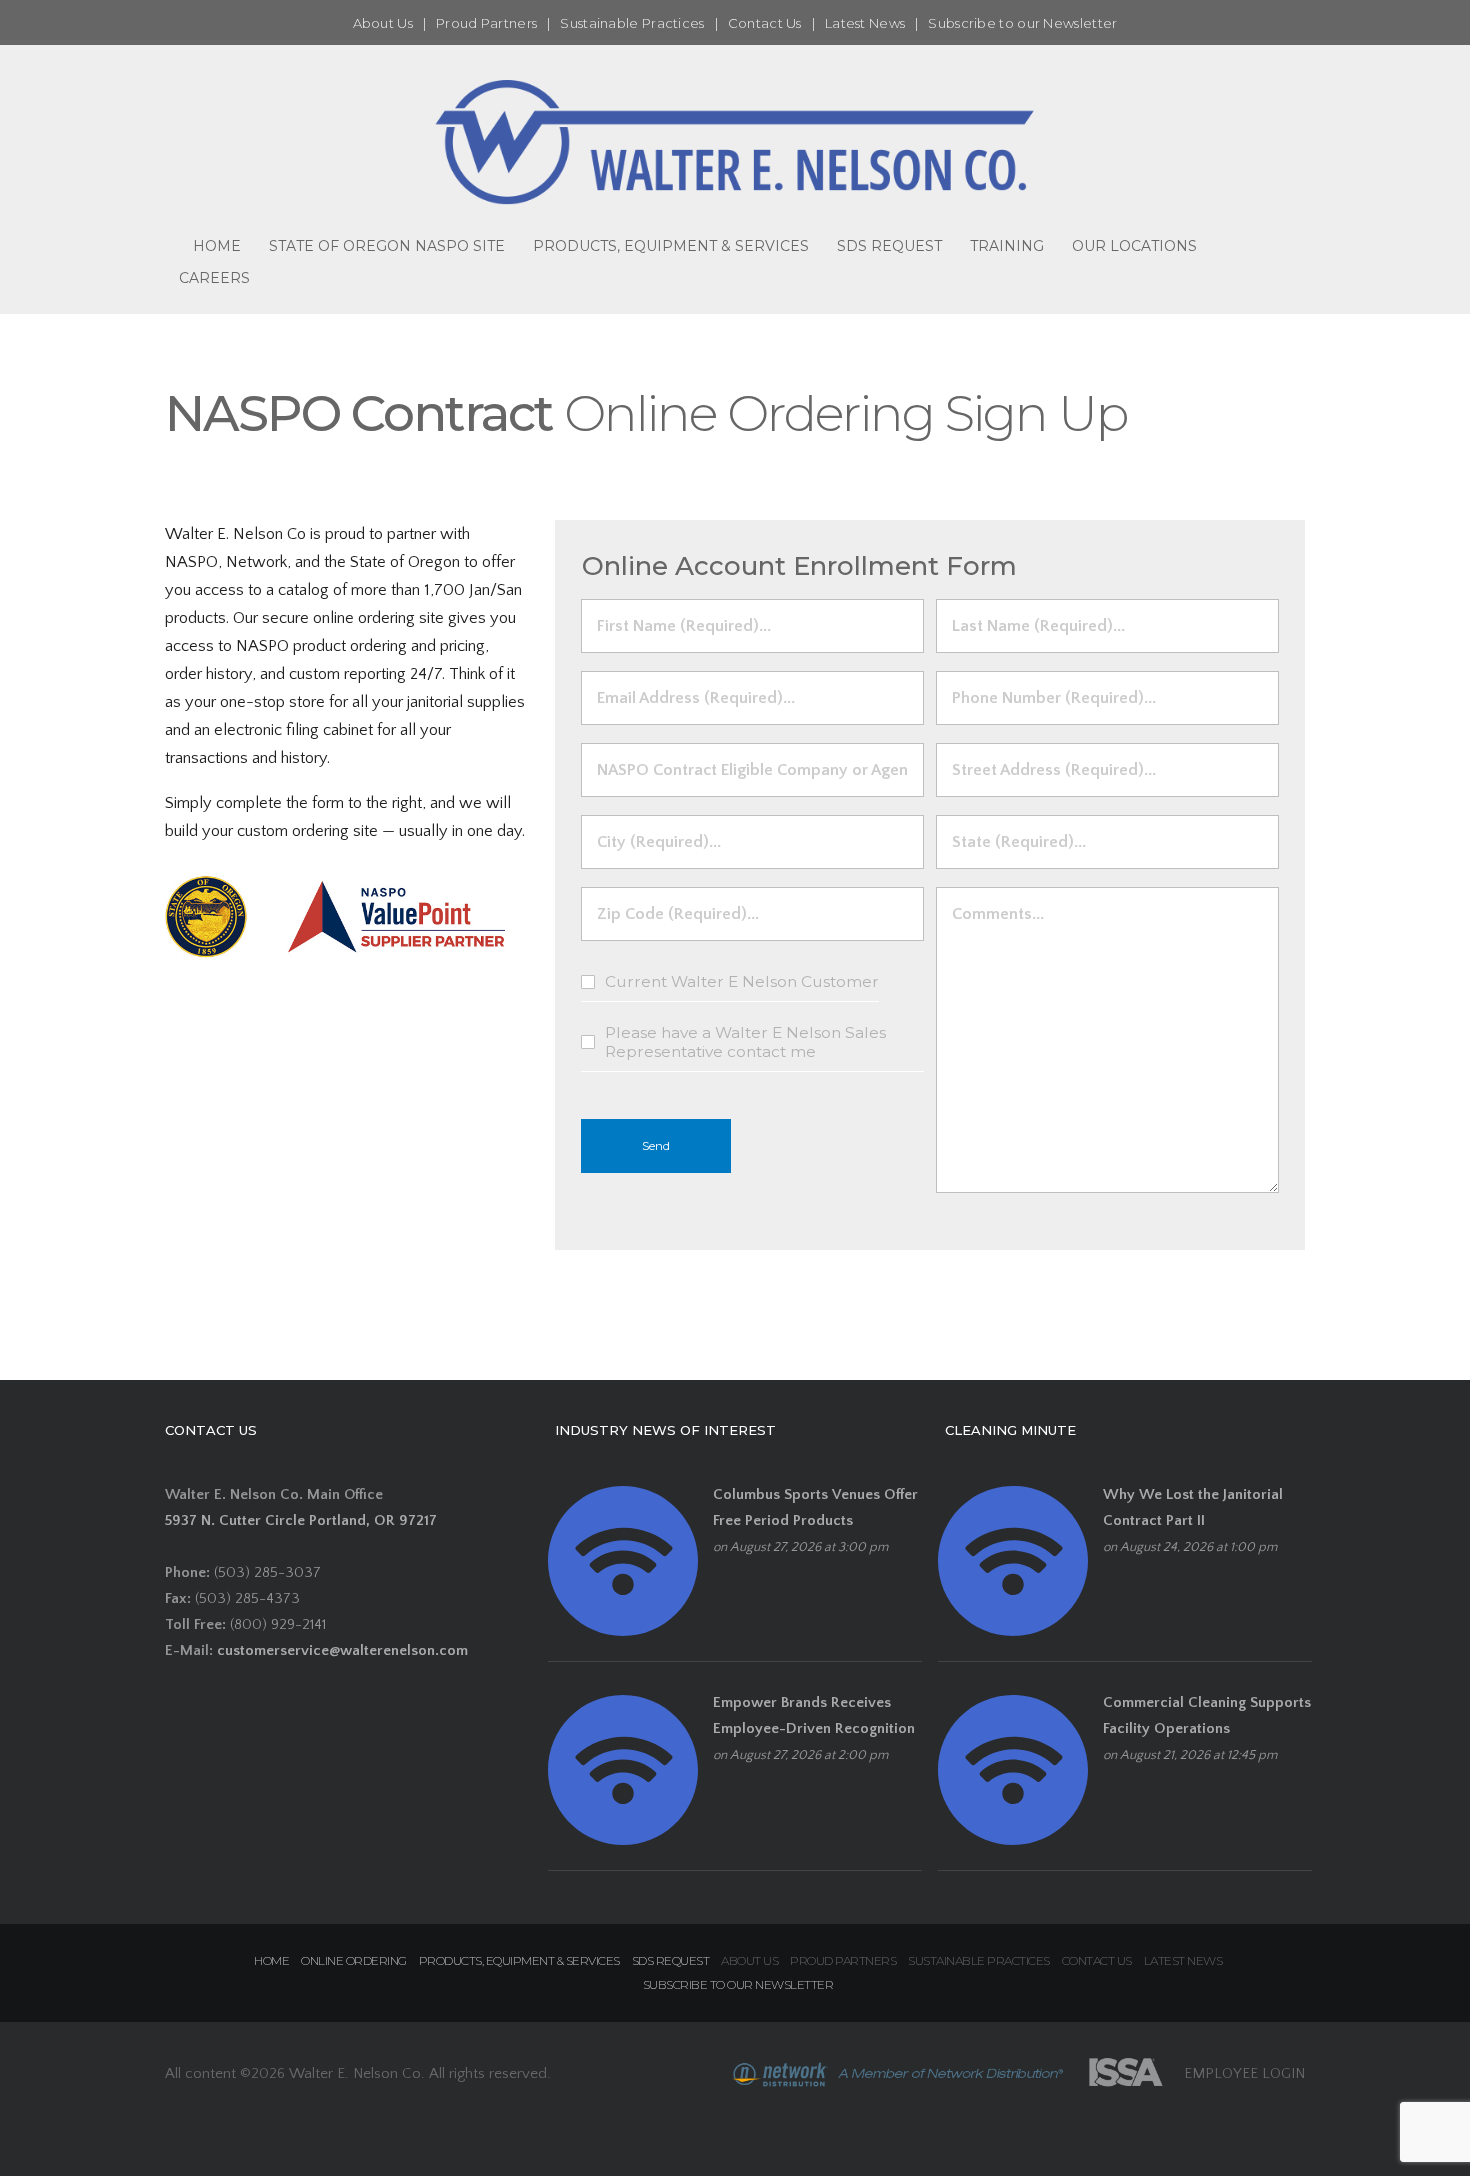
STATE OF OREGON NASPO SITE (387, 246)
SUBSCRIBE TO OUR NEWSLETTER (738, 1984)
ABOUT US (749, 1960)
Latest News (865, 23)
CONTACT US (1097, 1960)
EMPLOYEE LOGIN (1244, 2073)
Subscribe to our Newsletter (1022, 23)
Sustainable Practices (632, 23)
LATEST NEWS (1183, 1960)
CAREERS (214, 278)
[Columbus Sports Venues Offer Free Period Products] (623, 1560)
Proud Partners (486, 23)
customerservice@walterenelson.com (342, 1650)
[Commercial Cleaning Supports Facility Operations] (1013, 1768)
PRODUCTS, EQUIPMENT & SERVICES (671, 246)
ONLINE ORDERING (354, 1960)
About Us (383, 23)
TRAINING (1007, 246)
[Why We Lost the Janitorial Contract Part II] (1013, 1560)
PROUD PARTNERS (843, 1960)
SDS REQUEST (889, 246)
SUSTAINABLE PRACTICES (979, 1960)
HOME (217, 246)
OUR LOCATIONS (1134, 246)
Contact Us (765, 23)
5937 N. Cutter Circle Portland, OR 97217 (301, 1520)
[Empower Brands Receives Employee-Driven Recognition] (623, 1768)
